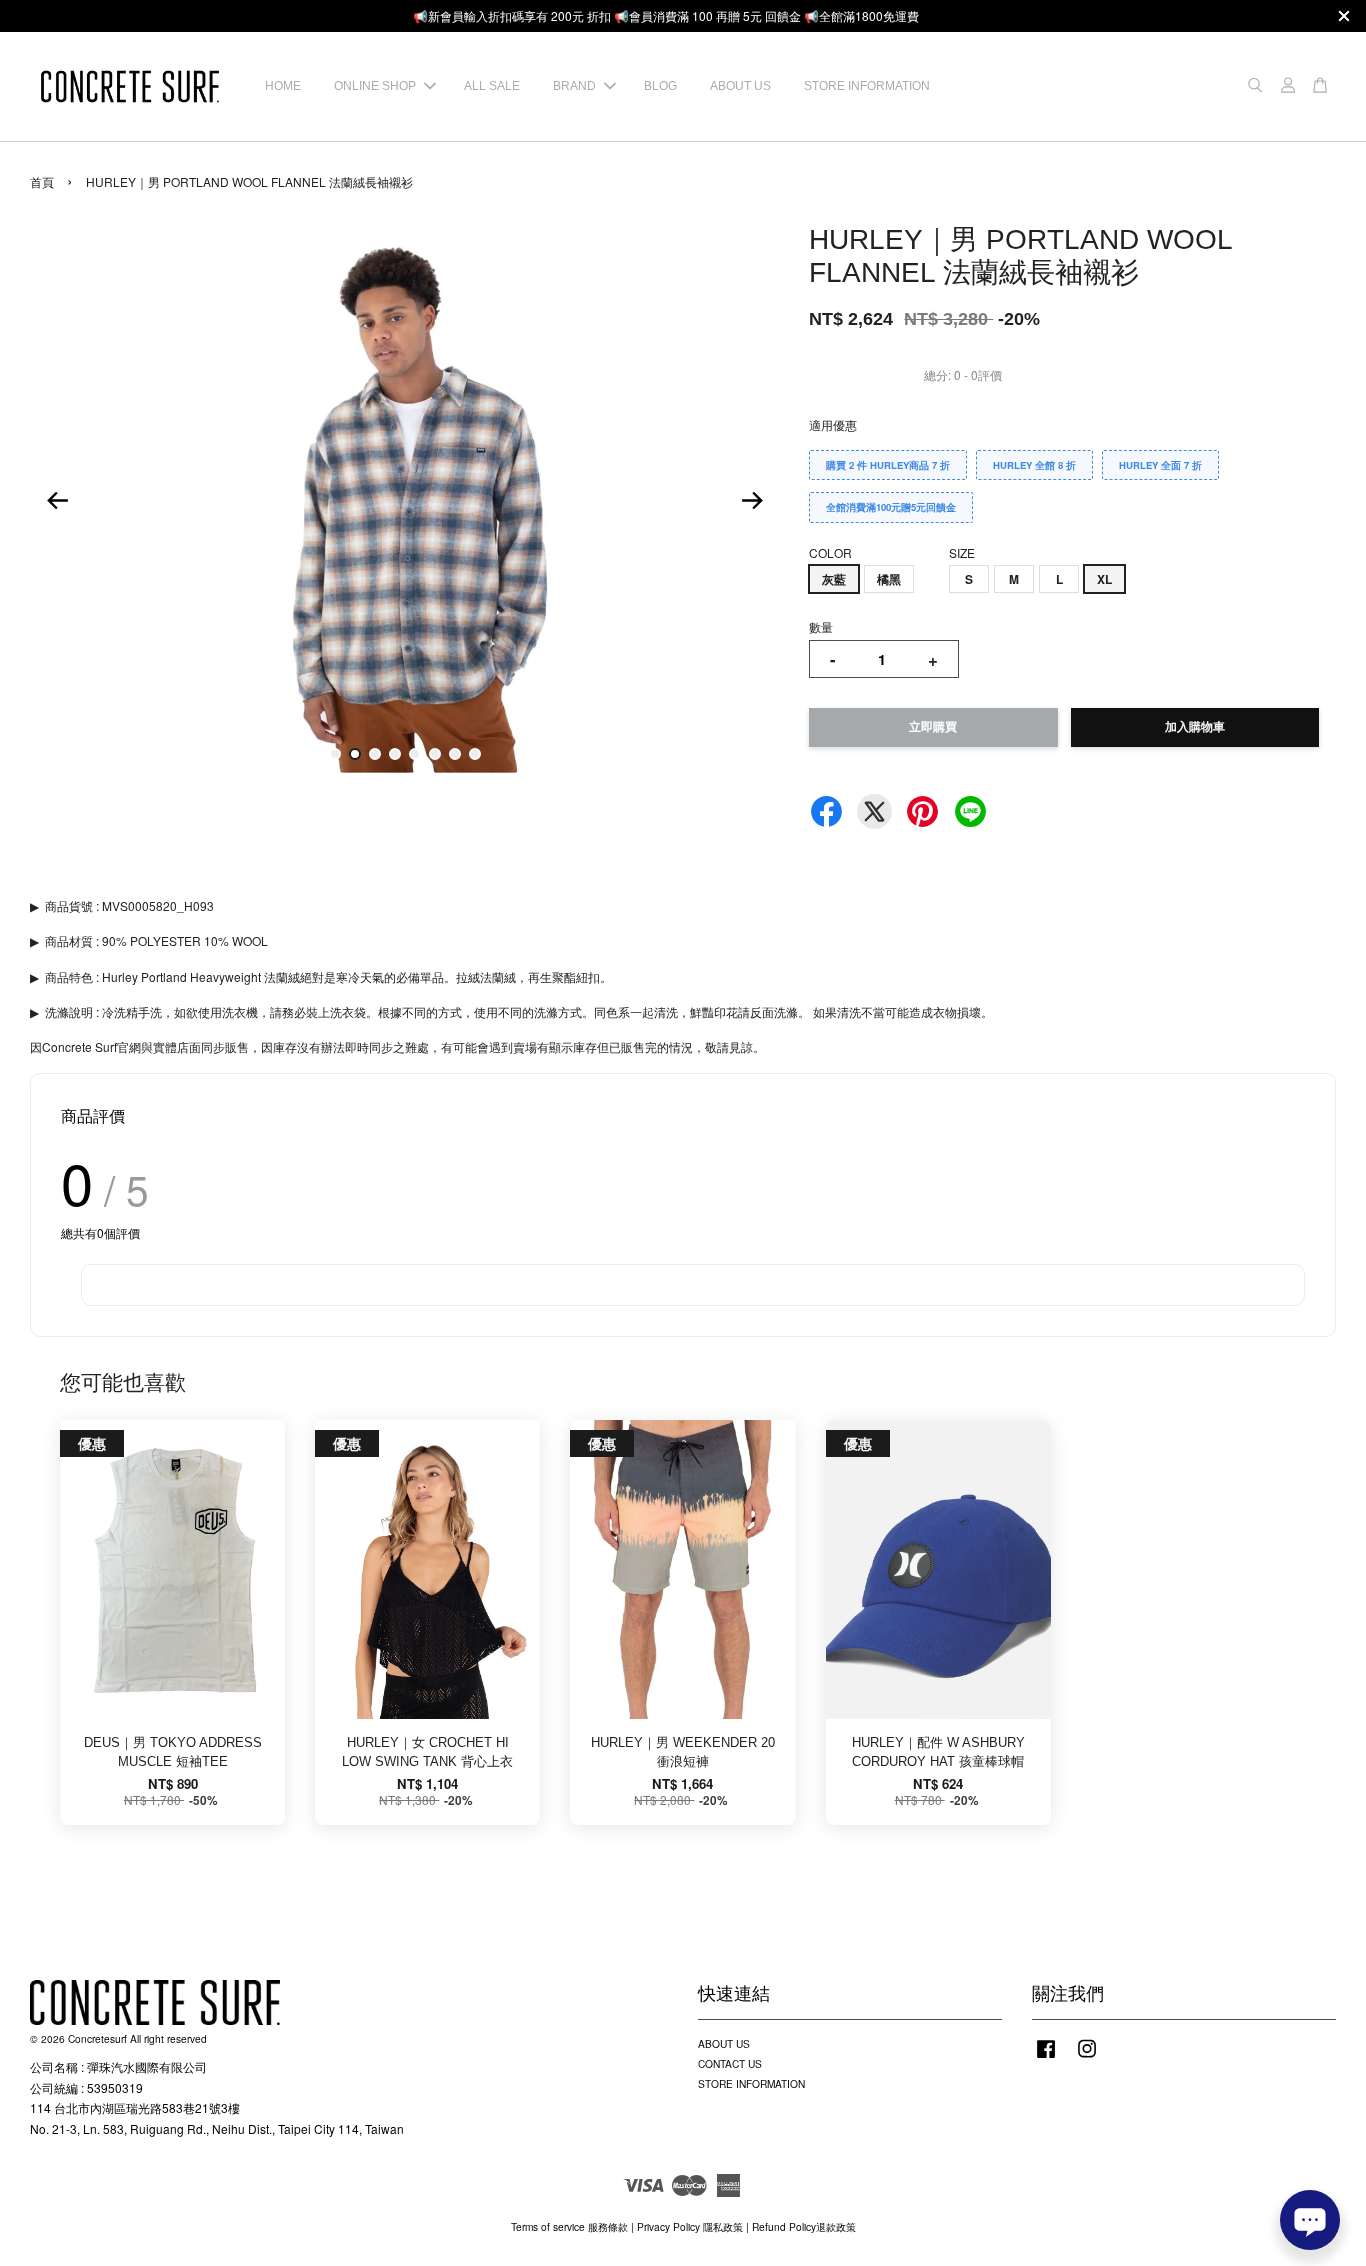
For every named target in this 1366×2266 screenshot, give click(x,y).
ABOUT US (740, 86)
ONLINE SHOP (375, 86)
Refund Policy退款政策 (804, 2226)
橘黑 (889, 579)
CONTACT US (730, 2063)
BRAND (574, 86)
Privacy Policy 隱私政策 (690, 2226)
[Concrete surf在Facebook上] (1046, 2058)
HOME (283, 86)
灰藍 (834, 579)
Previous (57, 500)
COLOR (830, 552)
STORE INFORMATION (867, 86)
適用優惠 (833, 424)
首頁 (42, 181)
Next (752, 500)
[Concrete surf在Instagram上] (1087, 2058)
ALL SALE (492, 86)
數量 (821, 626)
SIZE (962, 552)
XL (1104, 579)
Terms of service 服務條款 (569, 2226)
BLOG (660, 86)
